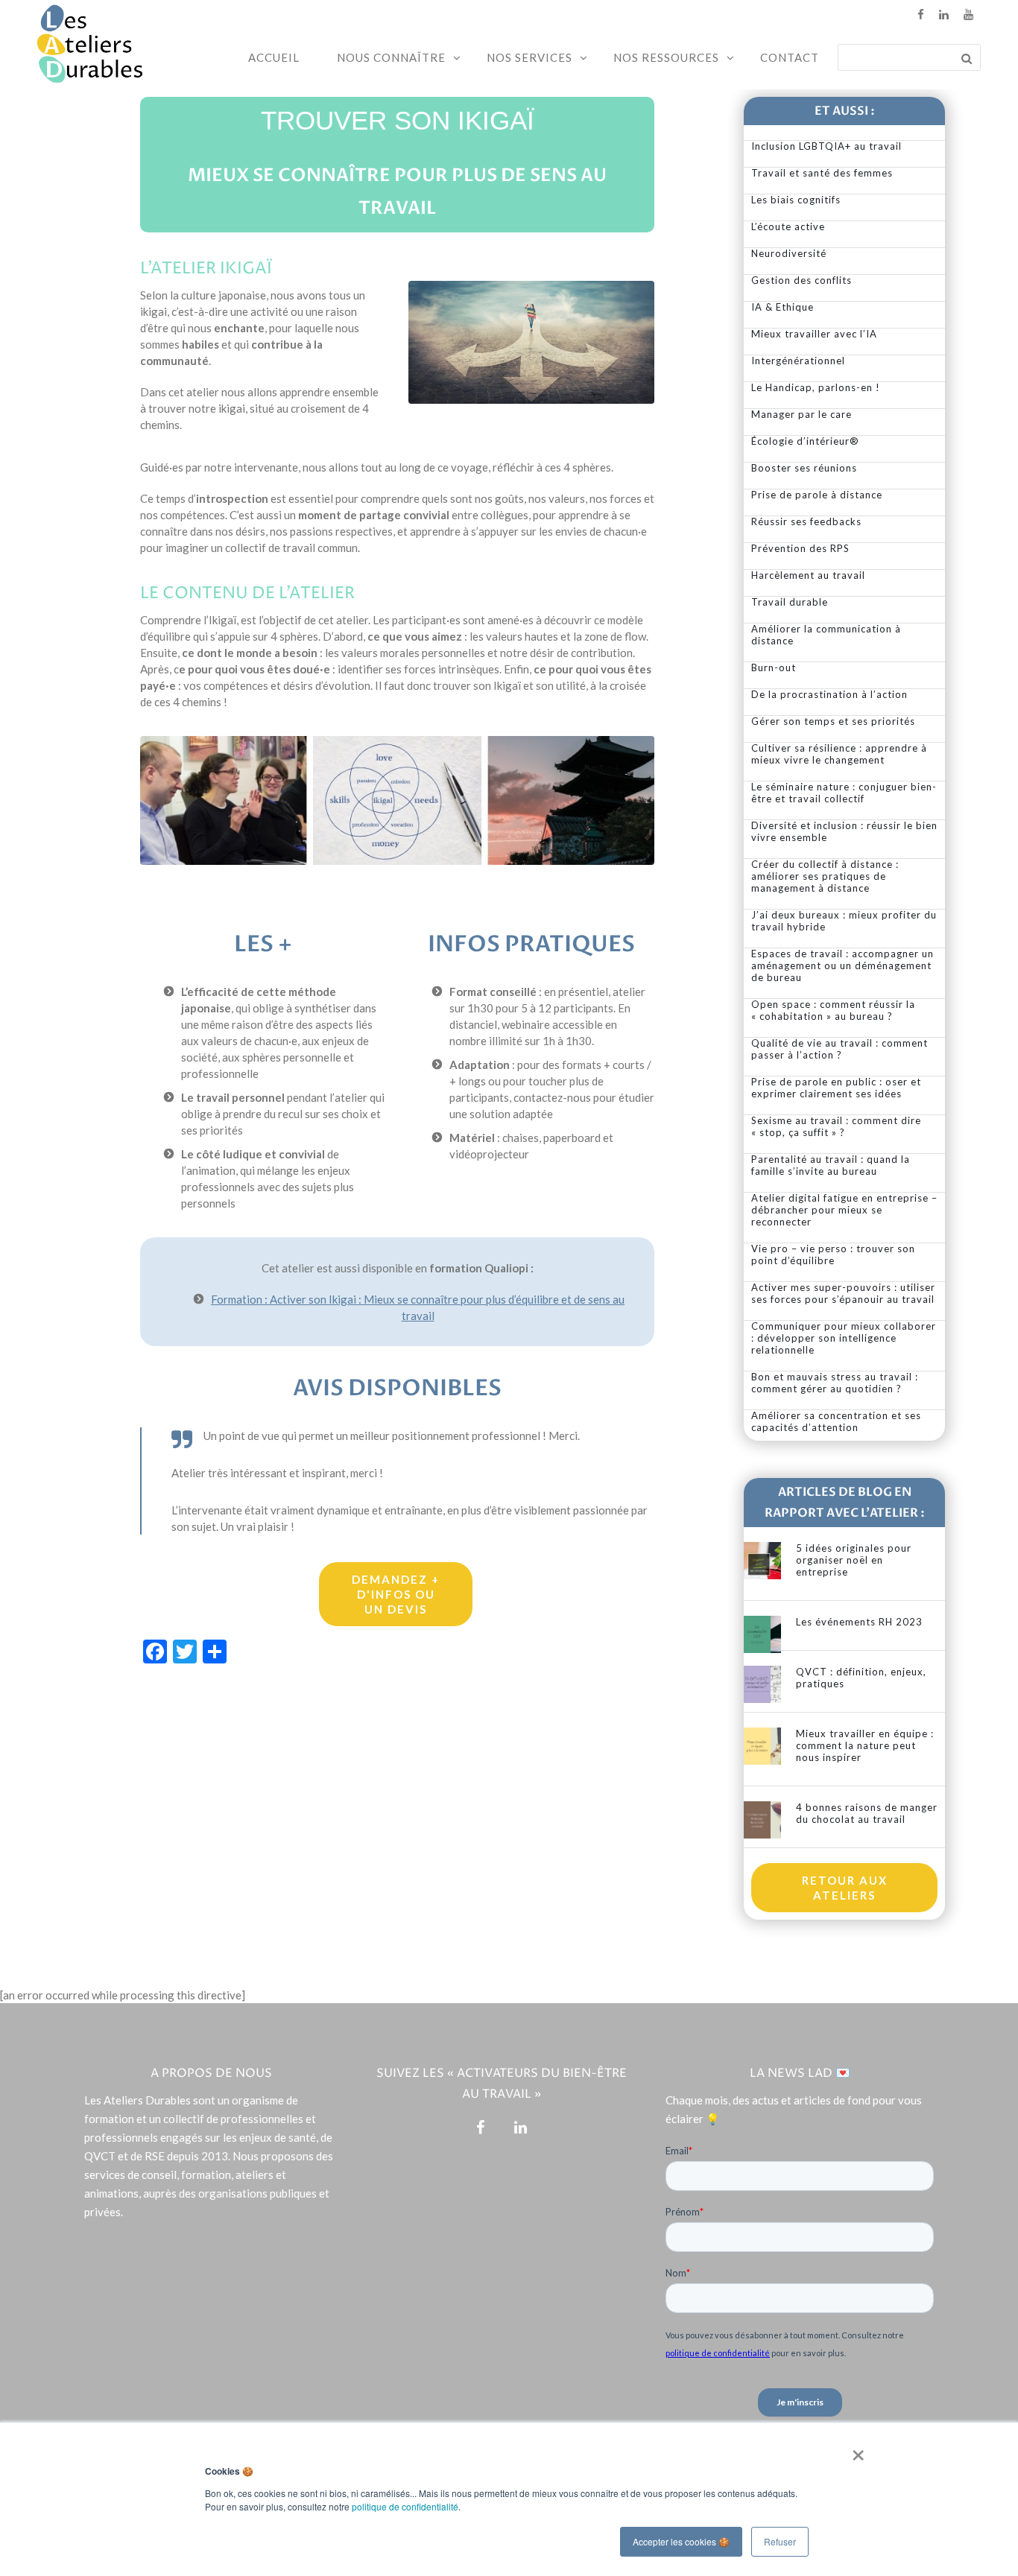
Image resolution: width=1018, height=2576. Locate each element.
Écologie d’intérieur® (805, 441)
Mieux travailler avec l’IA (814, 334)
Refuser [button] (780, 2541)
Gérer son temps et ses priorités (833, 721)
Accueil (274, 57)
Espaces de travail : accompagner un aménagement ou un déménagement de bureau (842, 965)
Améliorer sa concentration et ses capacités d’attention (836, 1421)
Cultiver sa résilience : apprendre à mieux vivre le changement (839, 754)
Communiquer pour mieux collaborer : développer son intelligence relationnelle (844, 1338)
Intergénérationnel (798, 361)
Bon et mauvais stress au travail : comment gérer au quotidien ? (835, 1383)
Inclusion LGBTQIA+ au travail (826, 146)
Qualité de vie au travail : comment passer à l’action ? (840, 1049)
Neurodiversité (789, 253)
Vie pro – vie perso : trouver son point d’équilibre (833, 1254)
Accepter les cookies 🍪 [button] (681, 2541)
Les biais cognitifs (796, 200)
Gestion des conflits (802, 280)
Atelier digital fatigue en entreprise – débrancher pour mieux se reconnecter (844, 1210)
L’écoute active (788, 226)
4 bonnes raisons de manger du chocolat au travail (867, 1813)
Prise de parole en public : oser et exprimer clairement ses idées (836, 1088)
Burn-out (774, 667)
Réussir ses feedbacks (806, 521)
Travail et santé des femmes (822, 173)
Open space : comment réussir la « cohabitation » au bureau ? (833, 1010)
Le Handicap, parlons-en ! (816, 387)
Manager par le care (802, 414)
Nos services (529, 57)
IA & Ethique (783, 307)
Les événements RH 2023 (859, 1622)
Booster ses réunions (804, 468)
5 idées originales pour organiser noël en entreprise (854, 1560)
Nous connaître (391, 57)
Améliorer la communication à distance (826, 635)
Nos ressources (666, 57)
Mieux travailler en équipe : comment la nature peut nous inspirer (865, 1745)
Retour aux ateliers (845, 1888)
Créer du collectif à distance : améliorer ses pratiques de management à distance (825, 876)
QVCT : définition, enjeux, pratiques (861, 1678)
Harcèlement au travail (808, 575)
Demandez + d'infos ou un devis (396, 1594)
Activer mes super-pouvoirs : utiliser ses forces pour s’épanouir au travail (843, 1293)
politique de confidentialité (405, 2506)
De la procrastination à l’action (829, 694)
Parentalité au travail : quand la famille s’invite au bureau (831, 1165)
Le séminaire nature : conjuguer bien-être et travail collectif (844, 793)
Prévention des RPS (800, 548)
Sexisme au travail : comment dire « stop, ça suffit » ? (836, 1126)
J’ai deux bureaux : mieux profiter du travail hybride (844, 921)
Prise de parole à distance (817, 495)
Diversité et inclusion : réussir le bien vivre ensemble (844, 831)
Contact (790, 57)
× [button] (855, 2450)
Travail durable (790, 602)
